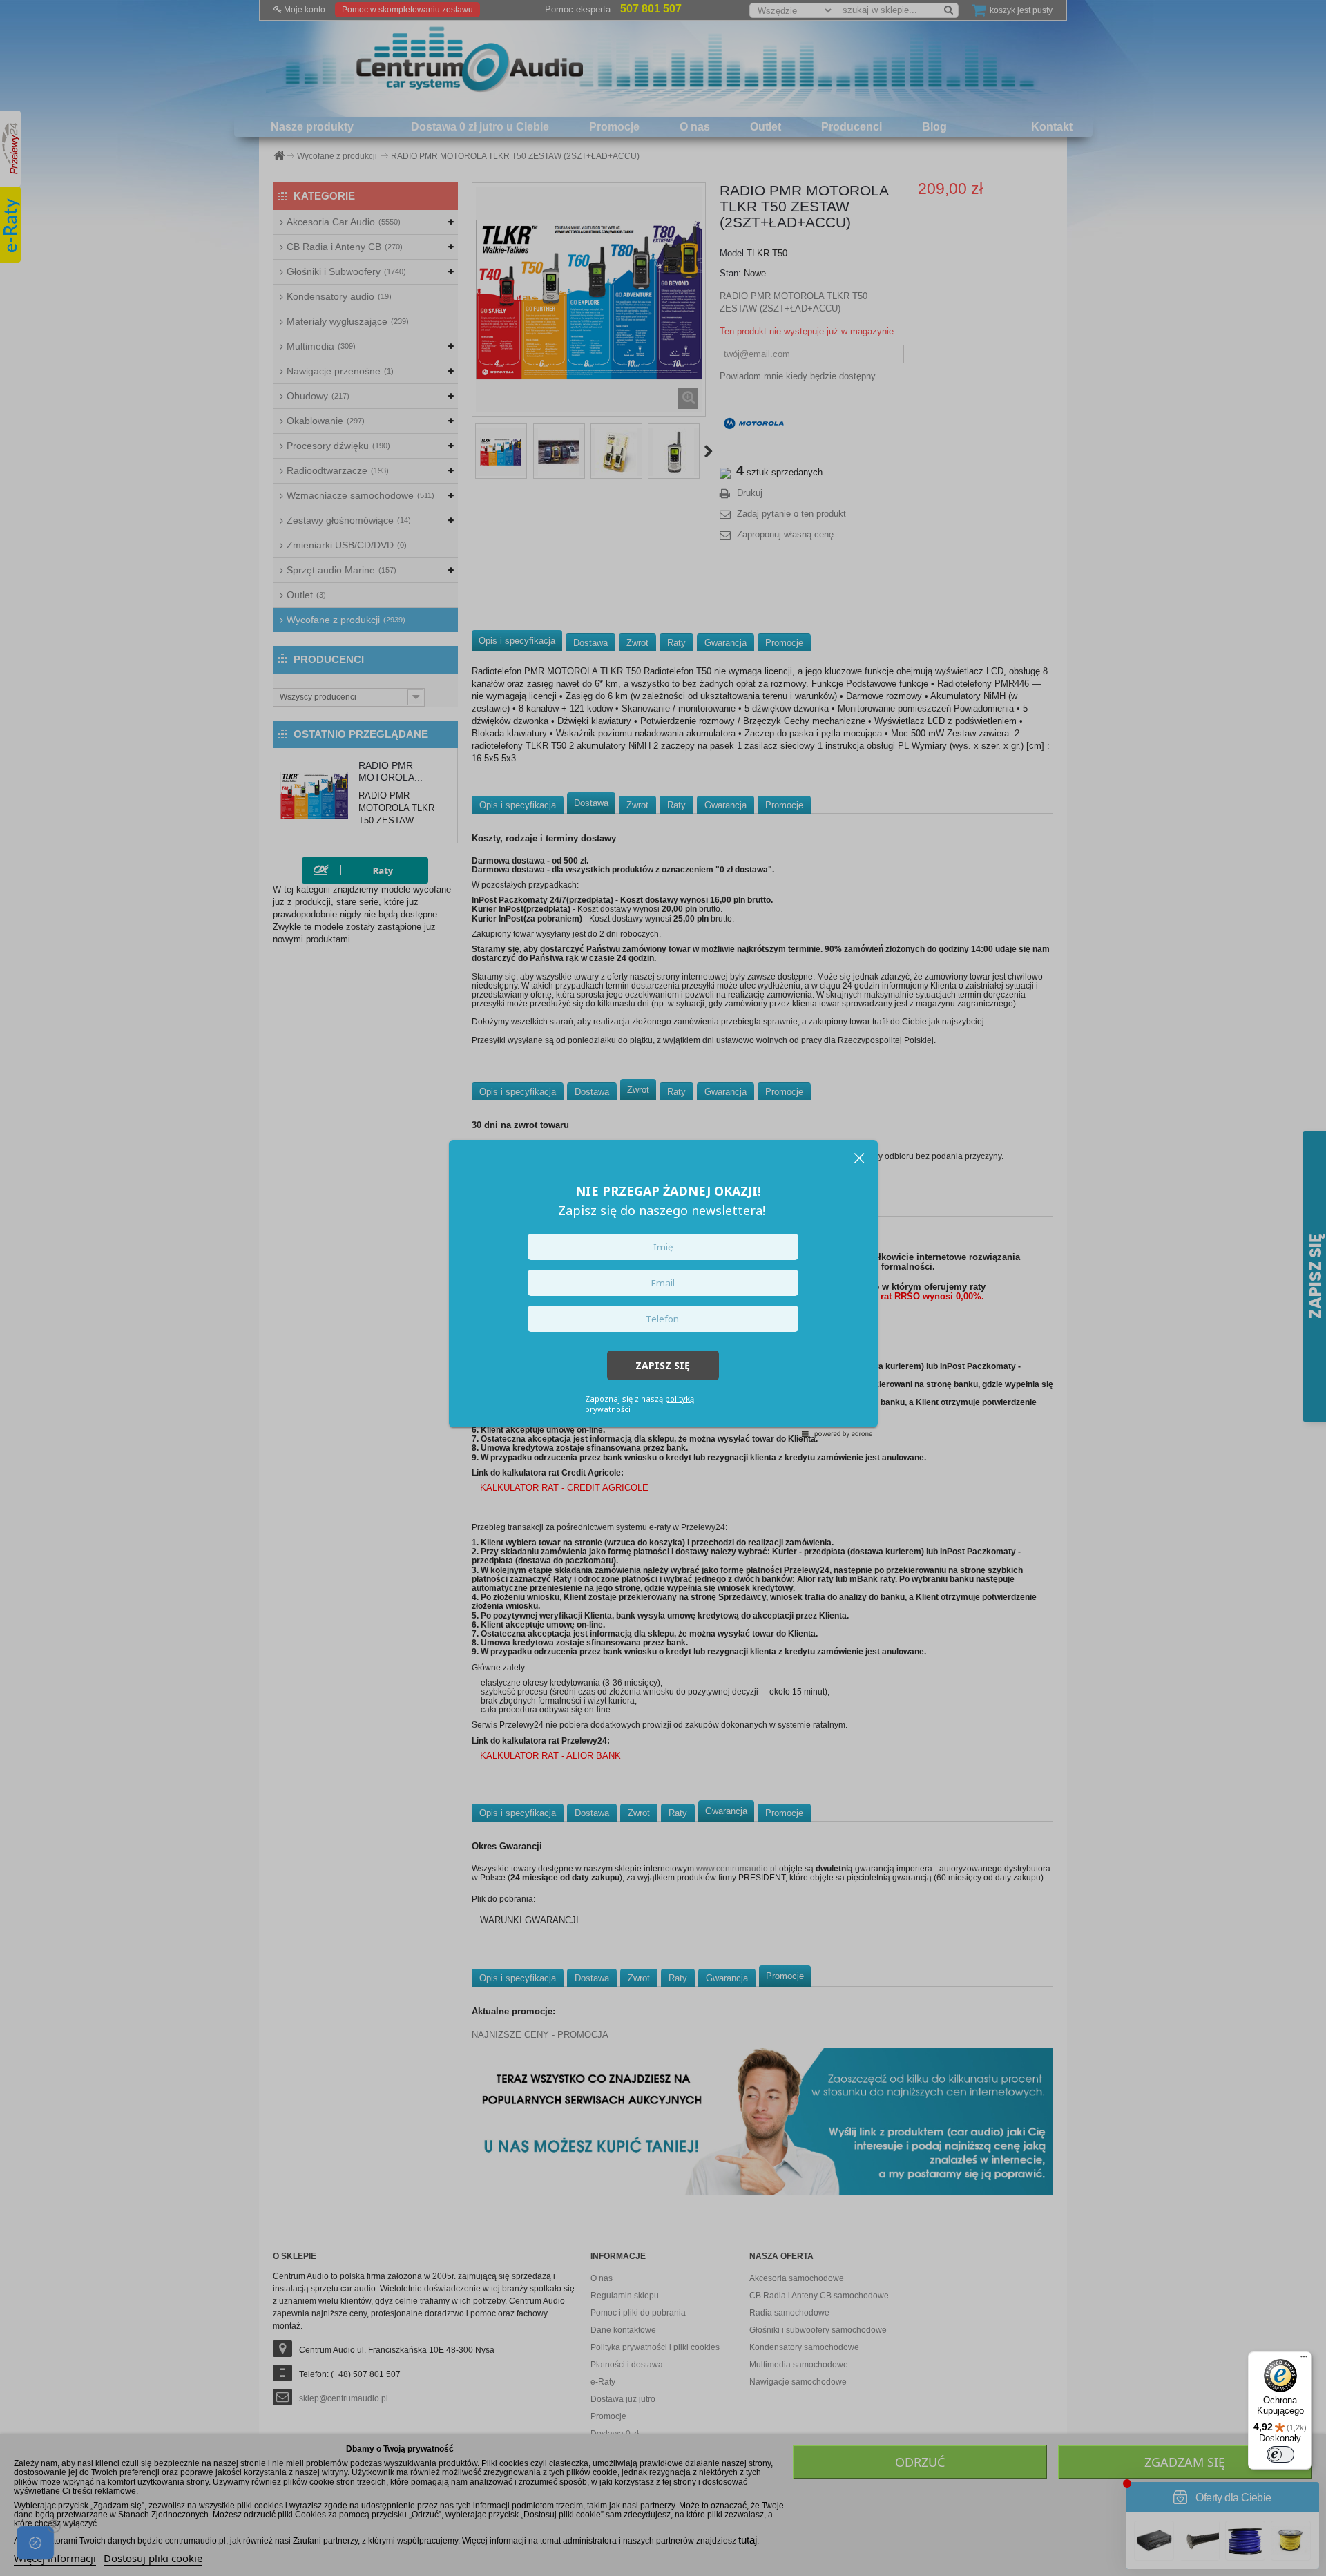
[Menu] (1304, 2360)
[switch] (1280, 2454)
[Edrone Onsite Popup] (663, 1288)
